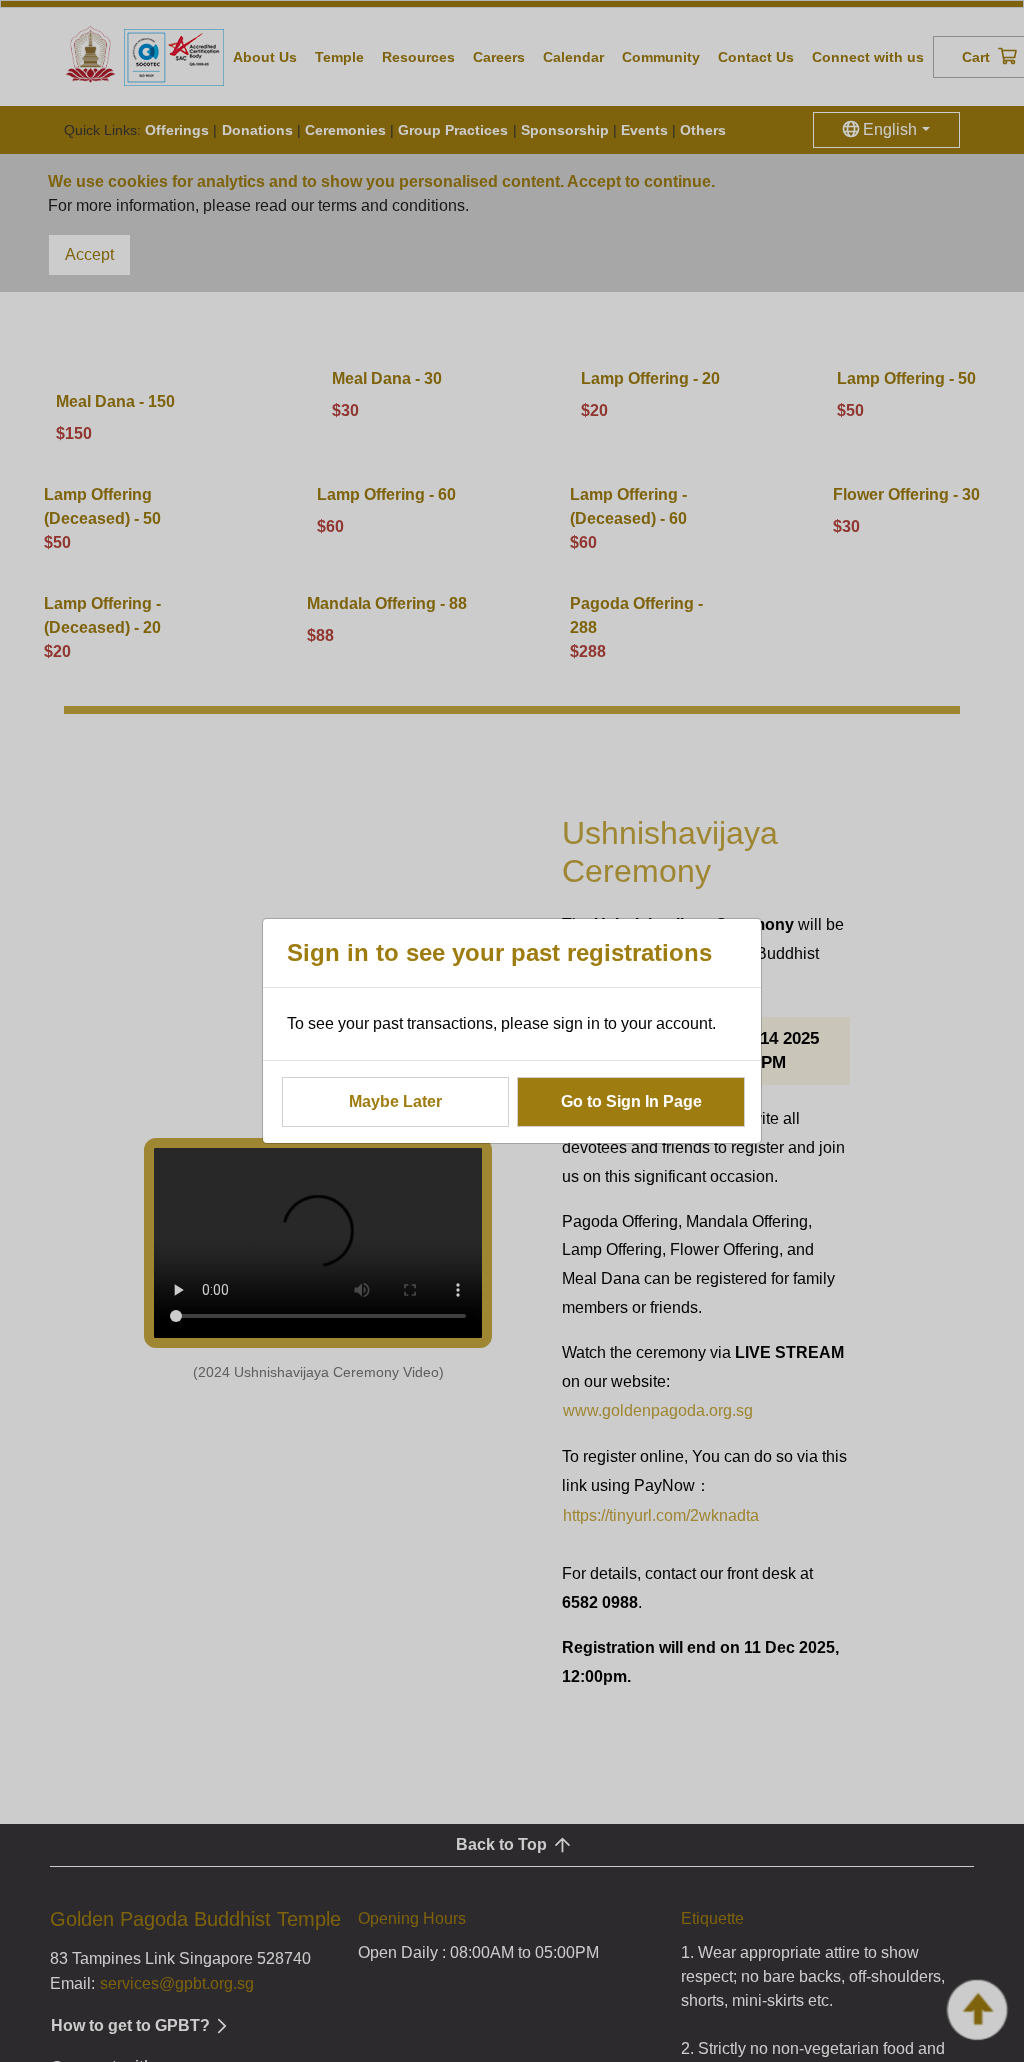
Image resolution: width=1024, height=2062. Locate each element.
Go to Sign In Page (631, 1101)
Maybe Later (395, 1101)
